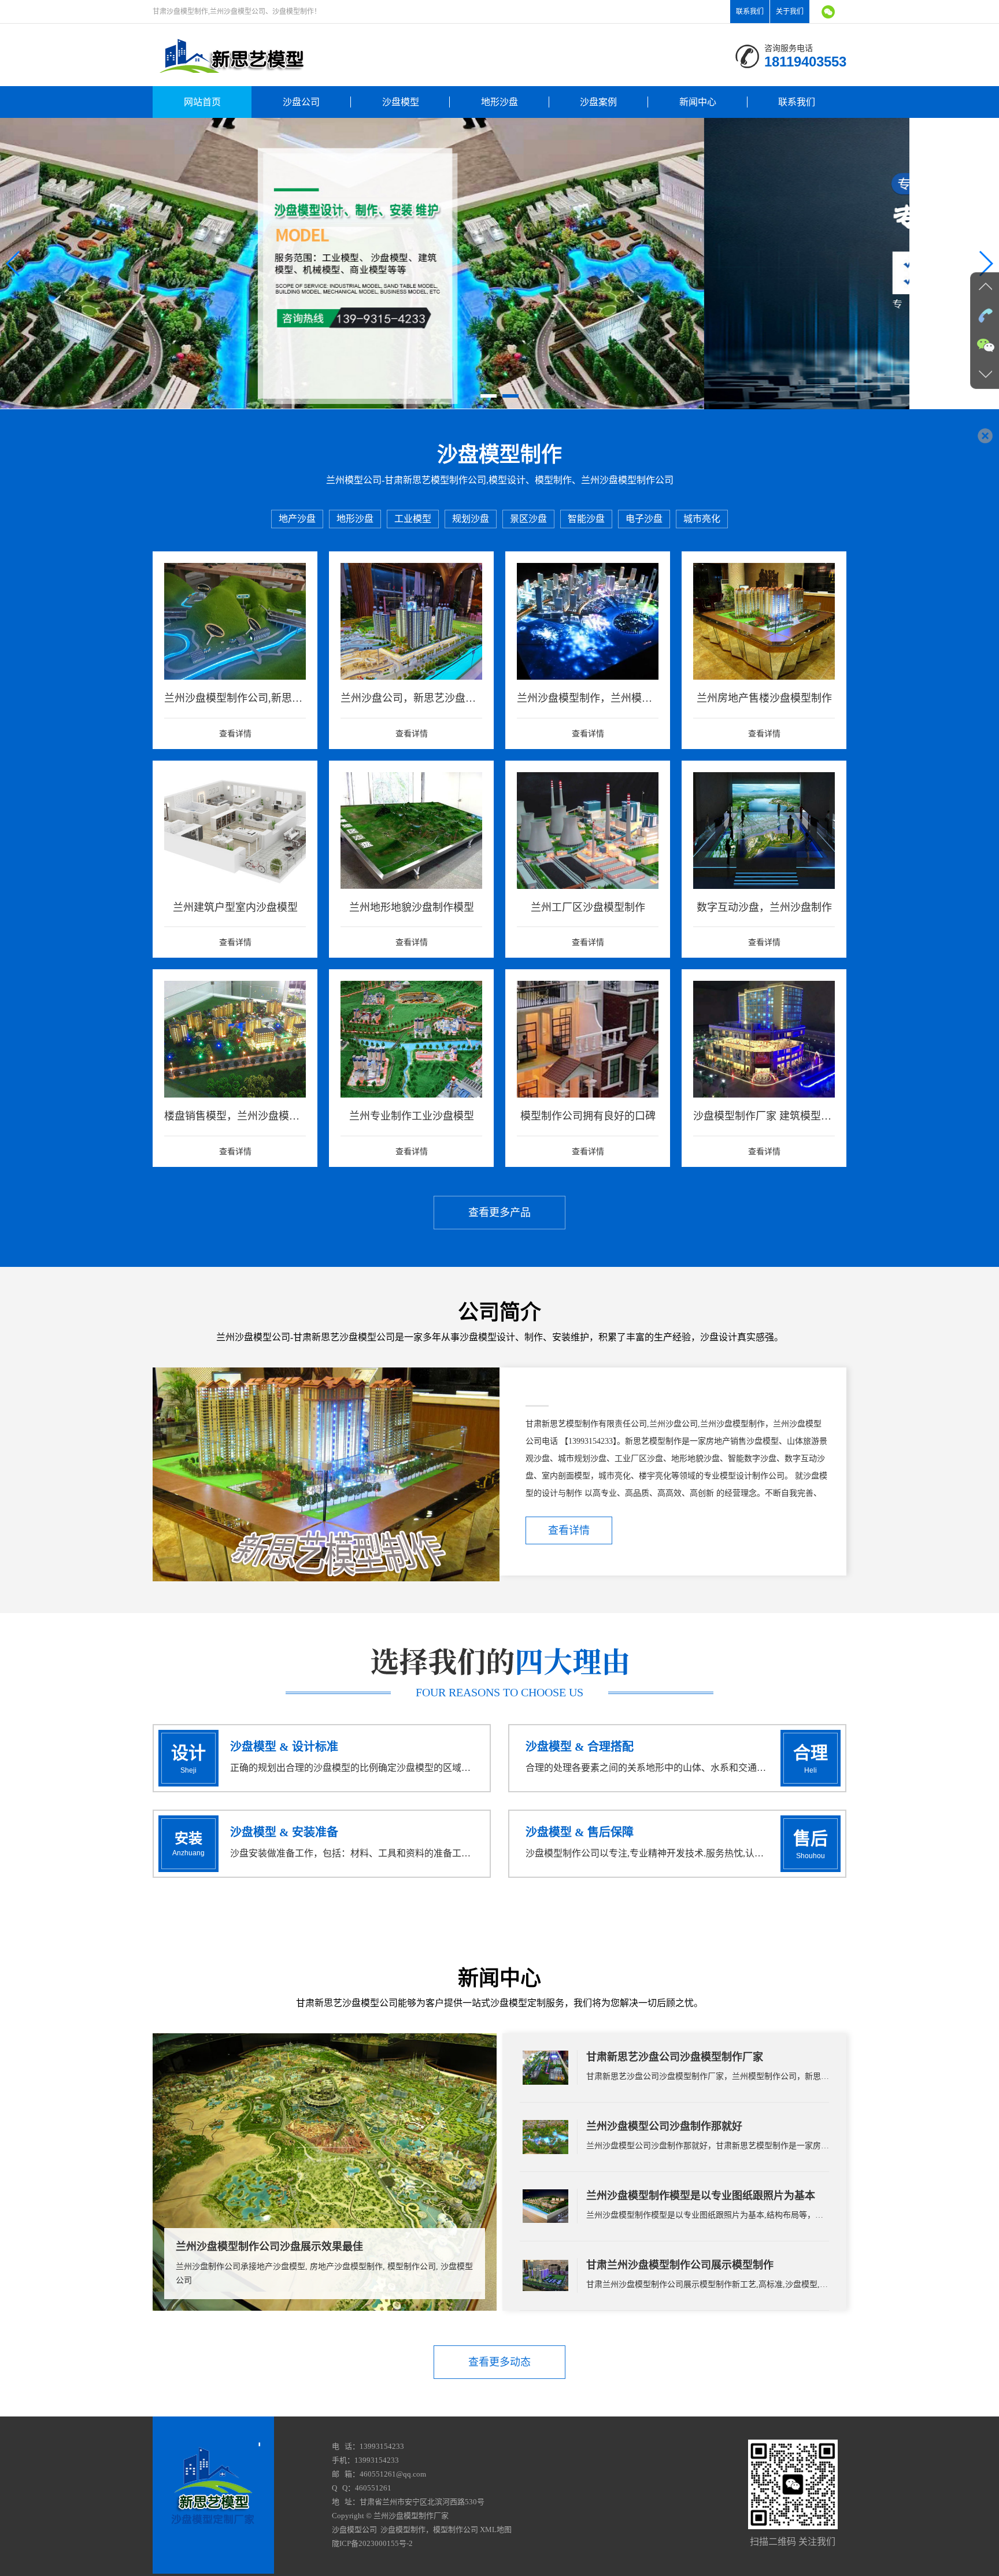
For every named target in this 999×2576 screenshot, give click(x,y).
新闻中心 (698, 102)
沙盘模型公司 (354, 2529)
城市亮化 (702, 519)
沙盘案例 (598, 102)
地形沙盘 (499, 102)
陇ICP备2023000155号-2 (372, 2543)
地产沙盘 (297, 519)
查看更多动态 (499, 2362)
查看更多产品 (499, 1213)
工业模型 (413, 519)
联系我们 (750, 12)
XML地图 (496, 2529)
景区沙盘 (528, 519)
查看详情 (569, 1530)
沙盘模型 (401, 102)
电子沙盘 (644, 519)
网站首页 (202, 102)
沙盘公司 (301, 102)
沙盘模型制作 (403, 2529)
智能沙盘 (586, 519)
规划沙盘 (471, 519)
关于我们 (790, 12)
